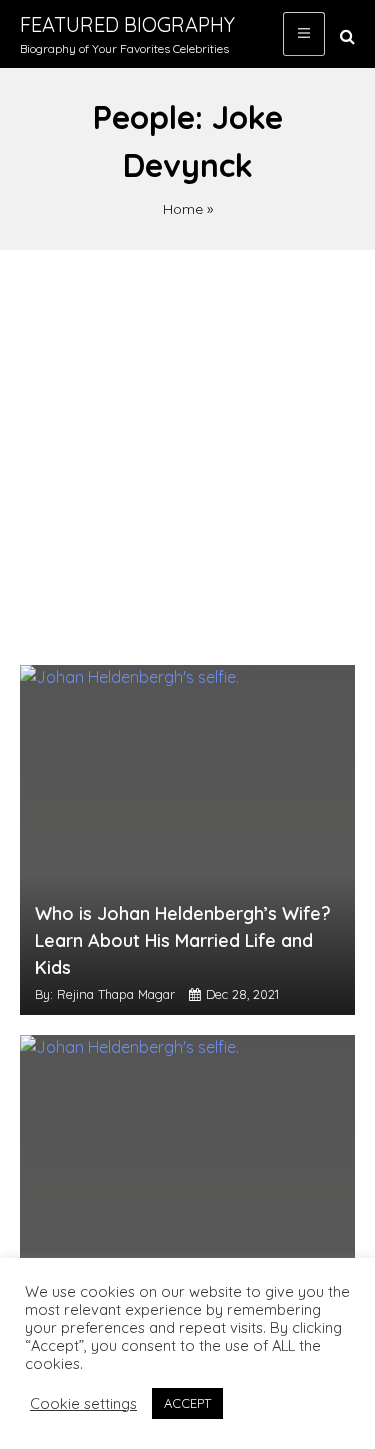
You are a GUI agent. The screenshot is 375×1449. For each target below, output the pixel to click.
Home (183, 209)
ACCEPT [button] (187, 1403)
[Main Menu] (304, 34)
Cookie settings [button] (83, 1404)
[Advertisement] (187, 447)
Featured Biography (127, 24)
